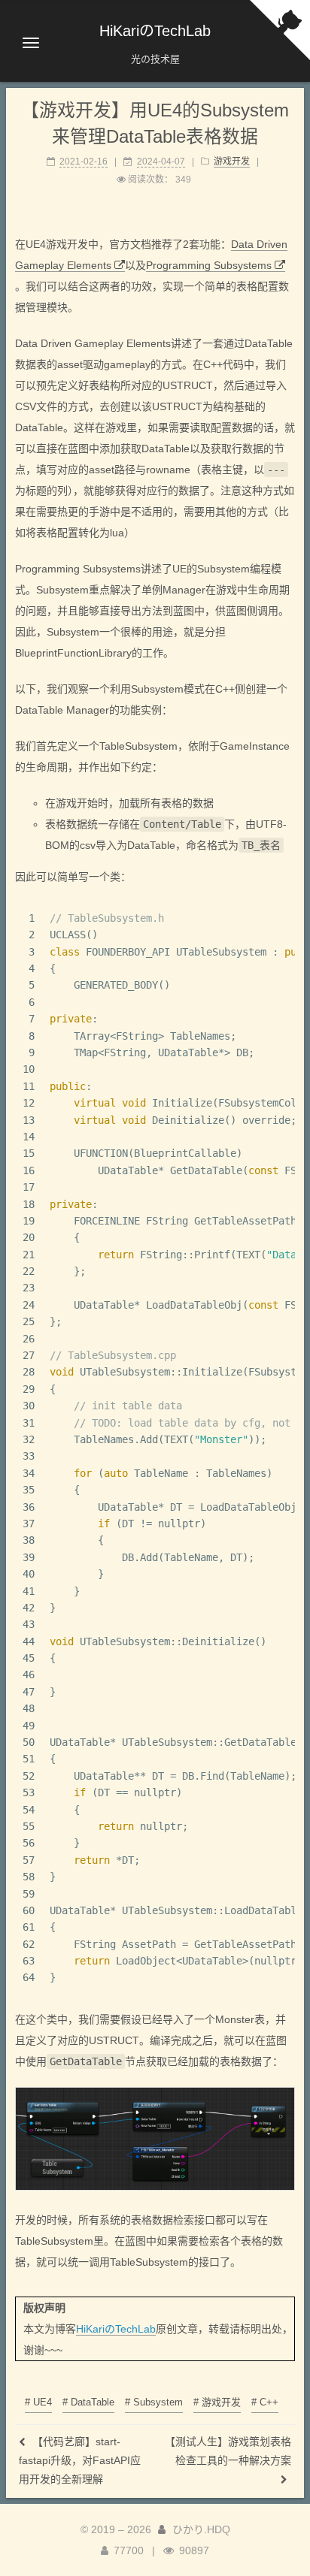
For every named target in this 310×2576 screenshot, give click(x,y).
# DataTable (88, 2402)
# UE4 (38, 2402)
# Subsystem (154, 2402)
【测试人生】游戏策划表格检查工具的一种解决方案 (228, 2451)
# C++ (265, 2402)
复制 (277, 918)
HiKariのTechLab (116, 2329)
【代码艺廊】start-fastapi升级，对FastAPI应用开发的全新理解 (80, 2460)
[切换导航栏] (31, 43)
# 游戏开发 (217, 2402)
